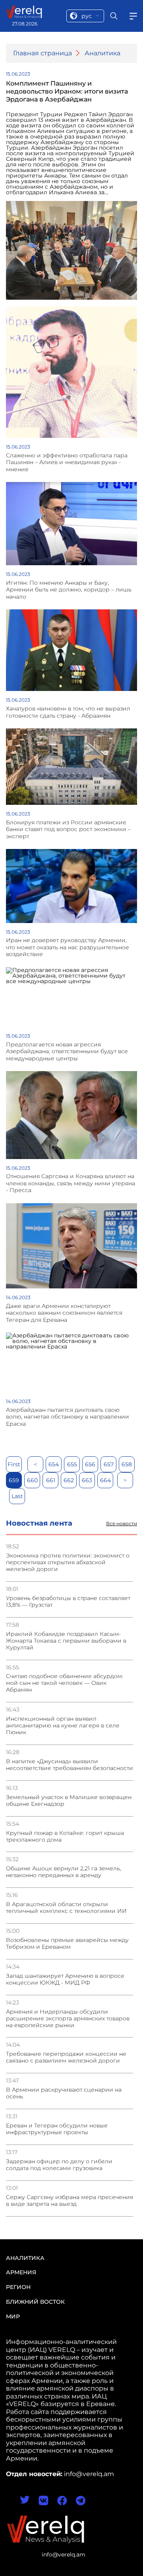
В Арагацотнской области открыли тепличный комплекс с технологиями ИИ (66, 1908)
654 (54, 1464)
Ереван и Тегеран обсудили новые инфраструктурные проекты (57, 2129)
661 (51, 1480)
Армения (21, 2272)
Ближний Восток (35, 2302)
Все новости (122, 1524)
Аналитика (102, 53)
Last (17, 1496)
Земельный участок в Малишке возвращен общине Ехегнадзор (69, 1801)
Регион (18, 2287)
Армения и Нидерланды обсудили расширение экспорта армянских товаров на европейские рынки (68, 2019)
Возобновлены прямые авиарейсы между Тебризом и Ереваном (67, 1944)
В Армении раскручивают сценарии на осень (64, 2093)
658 (127, 1464)
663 (87, 1480)
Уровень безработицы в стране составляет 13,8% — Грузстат (68, 1602)
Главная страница (43, 53)
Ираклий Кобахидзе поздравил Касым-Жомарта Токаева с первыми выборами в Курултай (66, 1641)
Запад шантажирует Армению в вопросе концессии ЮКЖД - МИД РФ (65, 1979)
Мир (13, 2316)
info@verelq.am (64, 2555)
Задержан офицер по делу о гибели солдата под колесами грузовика (59, 2165)
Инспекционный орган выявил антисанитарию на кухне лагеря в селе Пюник (63, 1726)
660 (32, 1480)
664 (105, 1480)
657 (109, 1464)
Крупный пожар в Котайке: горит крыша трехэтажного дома (65, 1836)
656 (90, 1464)
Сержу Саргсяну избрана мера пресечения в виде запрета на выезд (70, 2201)
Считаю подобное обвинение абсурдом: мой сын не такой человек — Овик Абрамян (65, 1683)
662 (69, 1480)
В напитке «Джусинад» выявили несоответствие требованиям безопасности (70, 1765)
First (14, 1464)
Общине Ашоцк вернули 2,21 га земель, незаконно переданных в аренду (64, 1872)
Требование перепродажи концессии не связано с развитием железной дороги (66, 2057)
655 (72, 1464)
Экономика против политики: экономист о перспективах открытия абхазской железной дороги (68, 1562)
